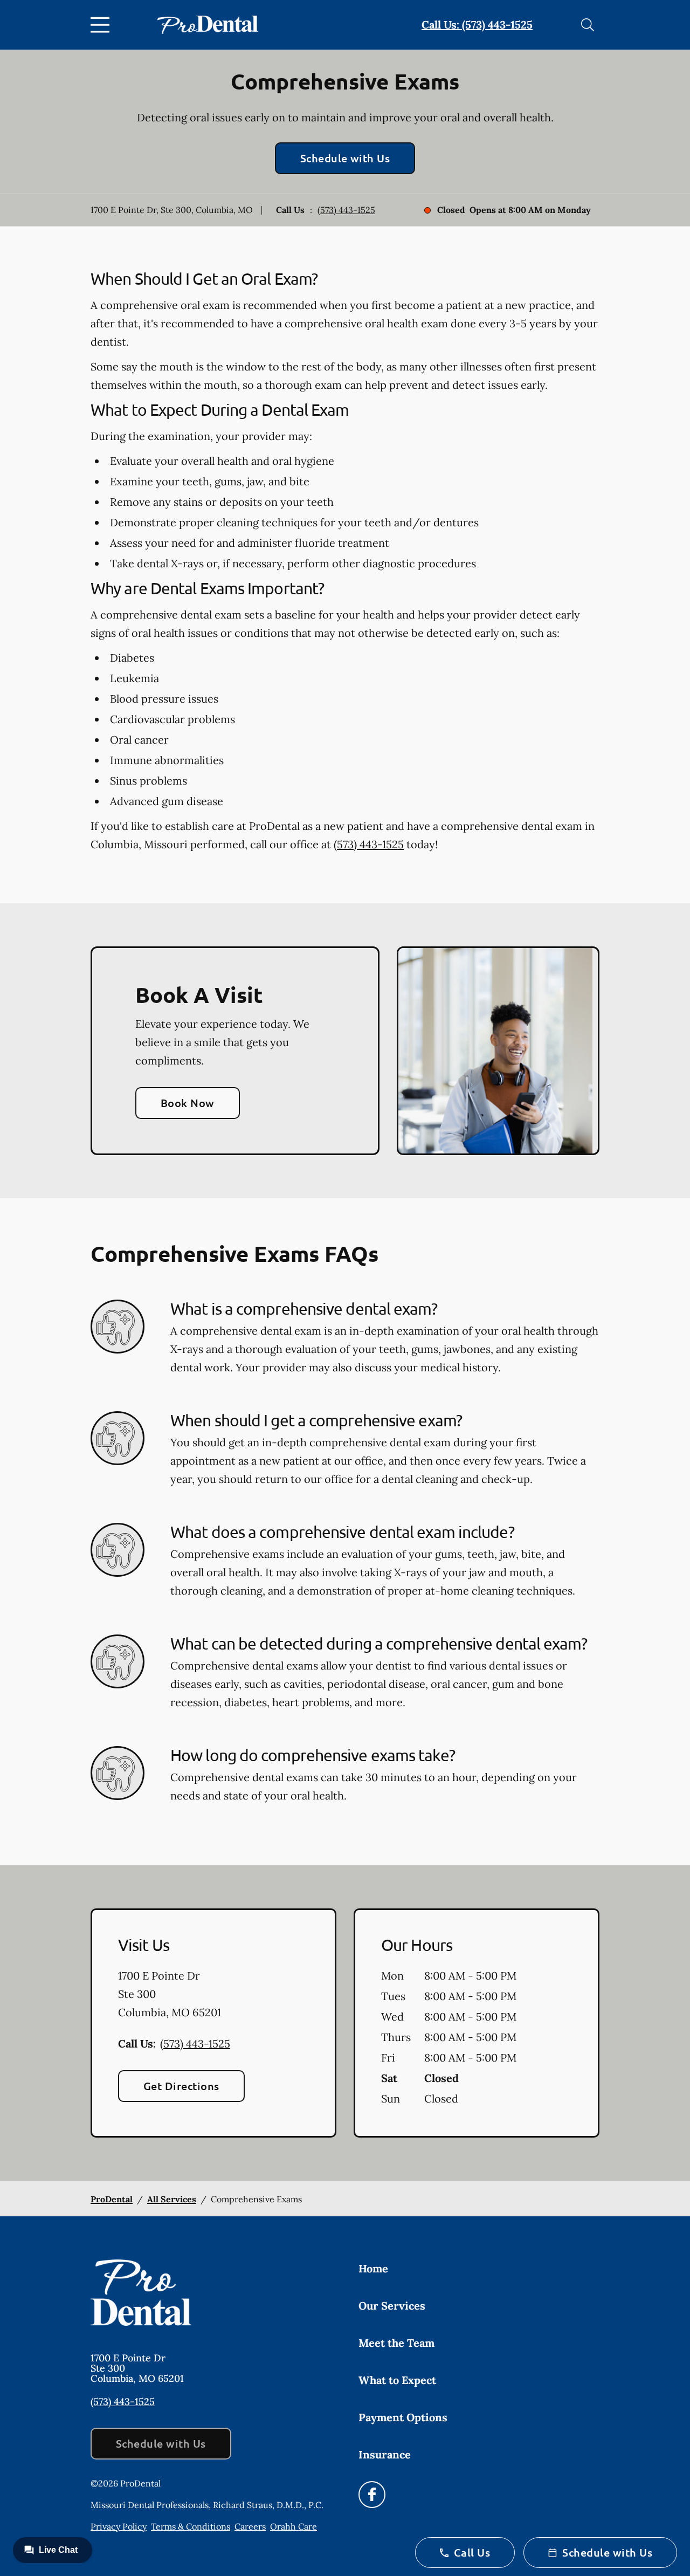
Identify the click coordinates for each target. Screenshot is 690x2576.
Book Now (188, 1103)
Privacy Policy (119, 2526)
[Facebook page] (372, 2495)
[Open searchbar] (588, 25)
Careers (250, 2526)
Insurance (385, 2454)
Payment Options (403, 2417)
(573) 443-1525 (346, 210)
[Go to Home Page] (208, 25)
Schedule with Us (345, 158)
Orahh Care (294, 2526)
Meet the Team (396, 2343)
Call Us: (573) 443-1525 (477, 25)
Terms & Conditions (191, 2526)
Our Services (392, 2306)
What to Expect (397, 2380)
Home (373, 2268)
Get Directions (181, 2086)
